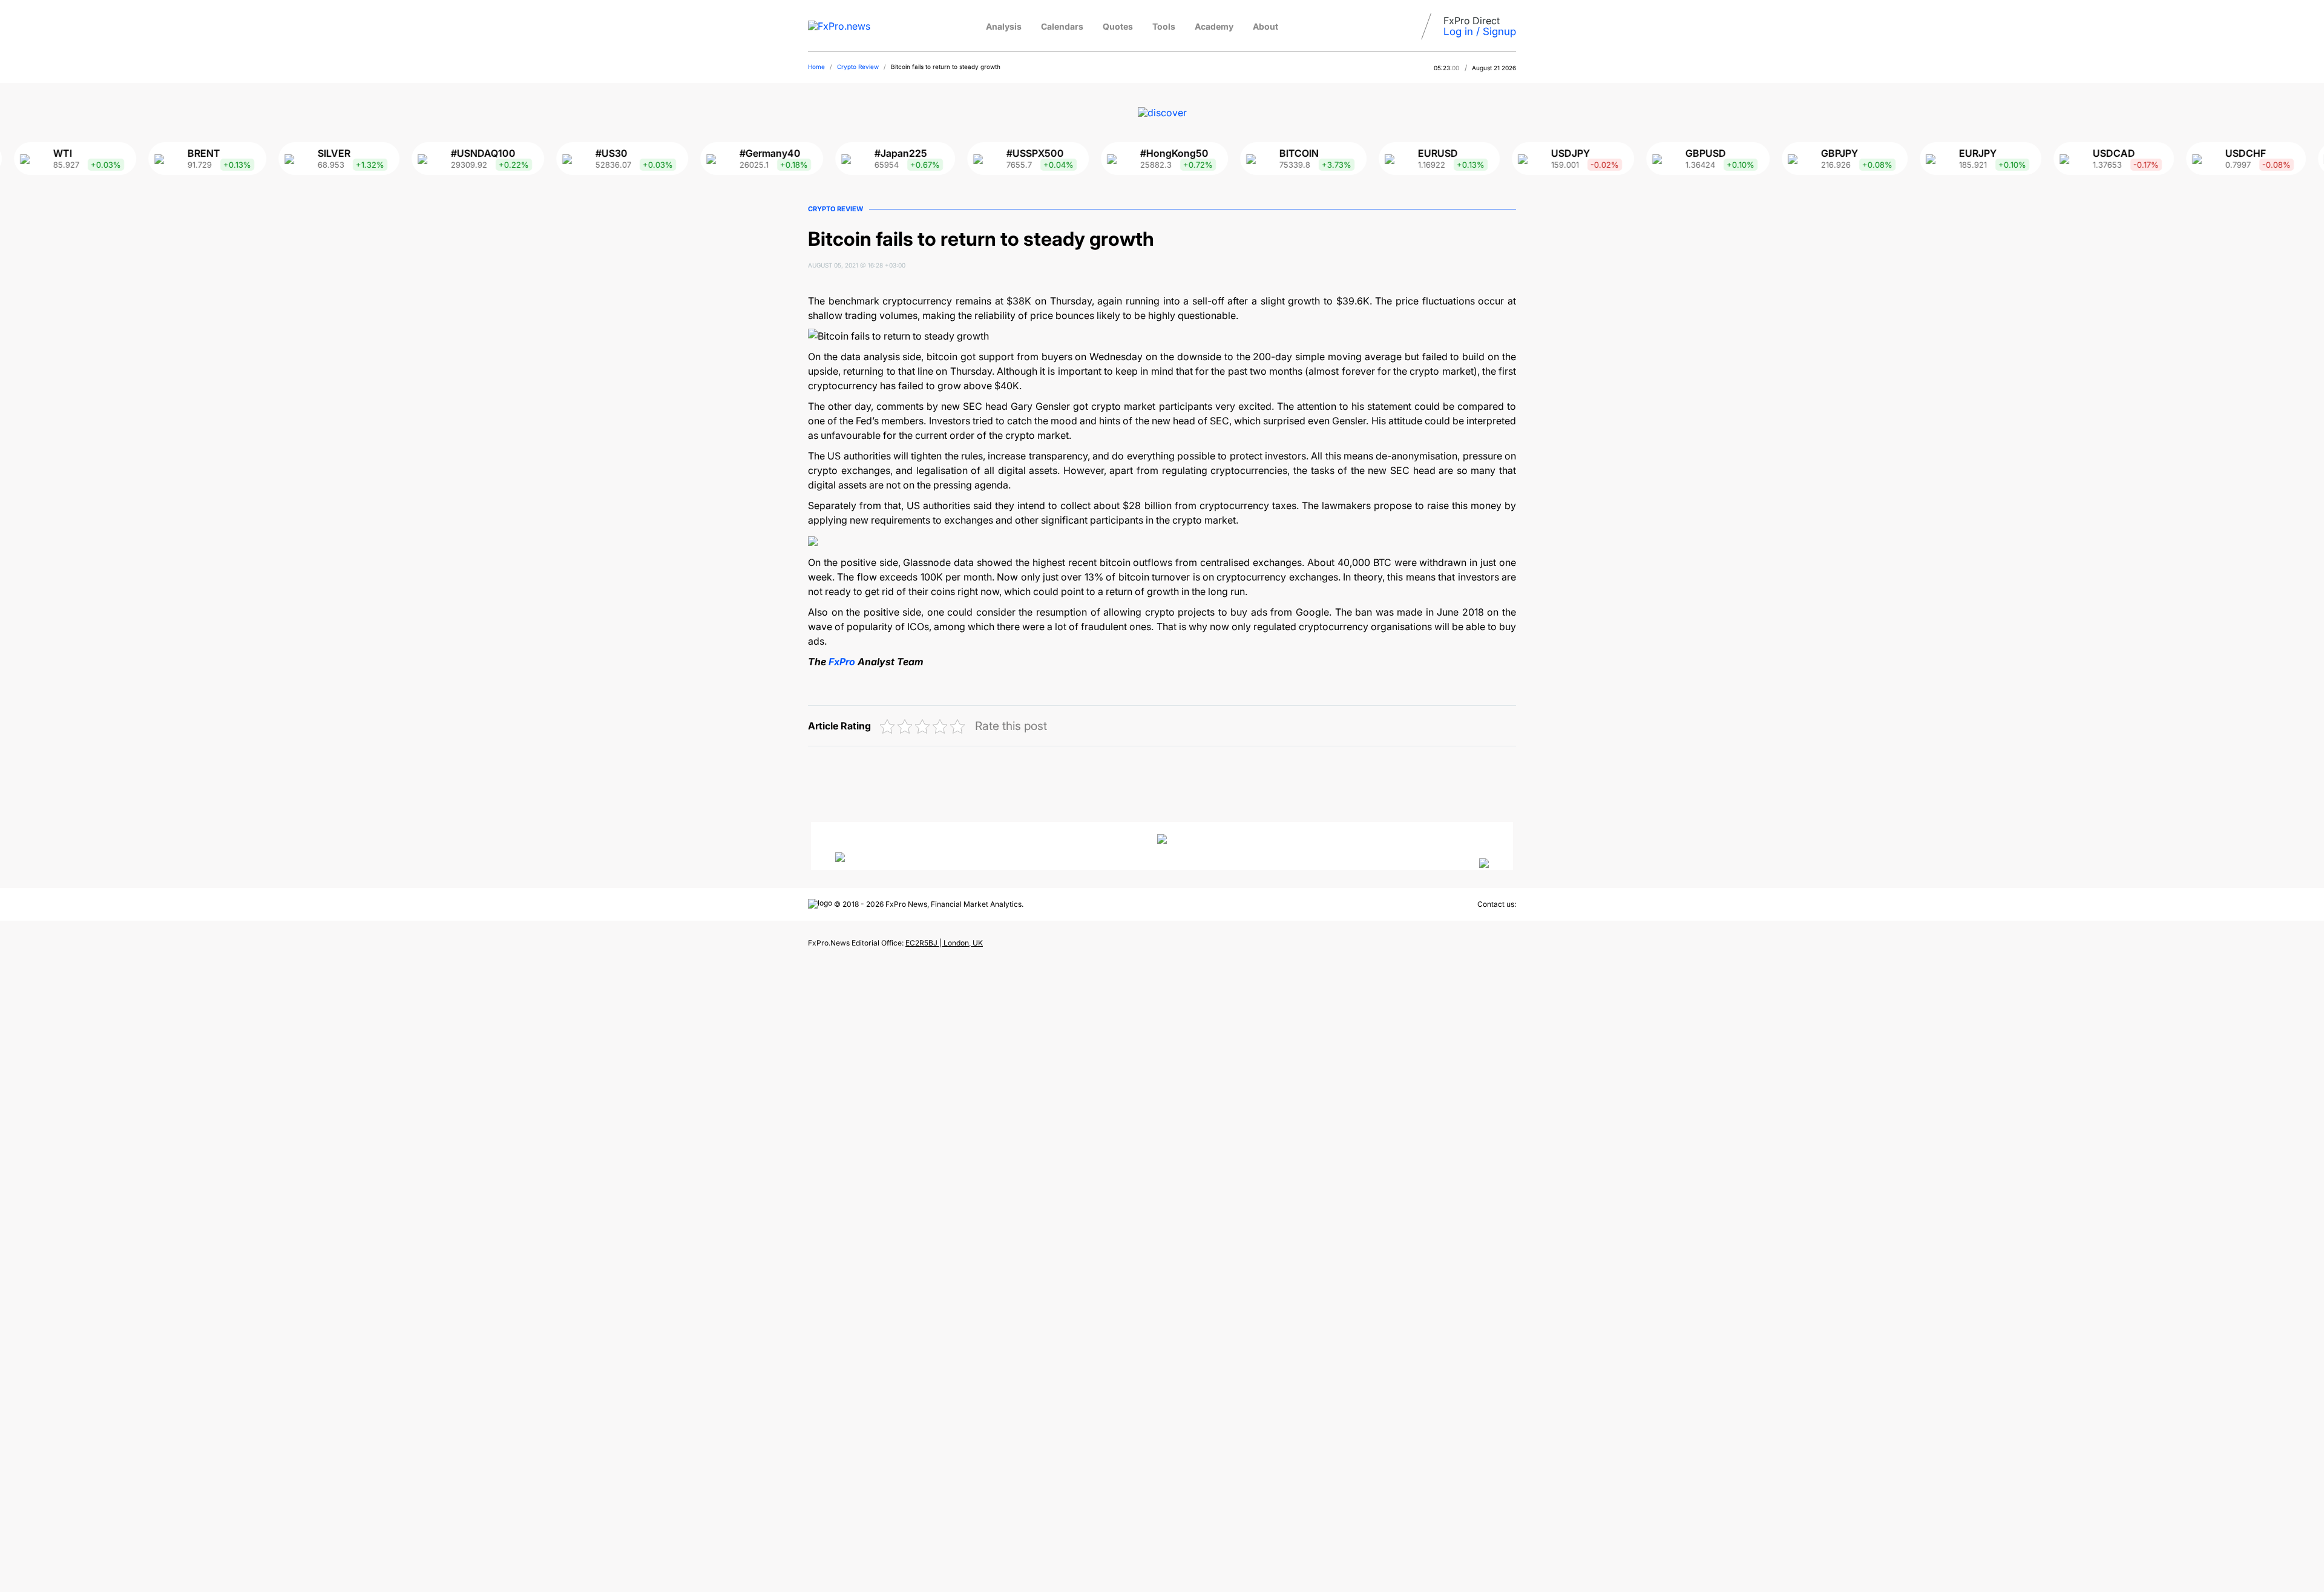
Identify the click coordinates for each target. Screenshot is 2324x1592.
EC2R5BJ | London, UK (944, 943)
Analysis (1004, 26)
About (1265, 26)
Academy (1214, 26)
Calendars (1062, 26)
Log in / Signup (1480, 31)
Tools (1164, 26)
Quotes (1118, 26)
